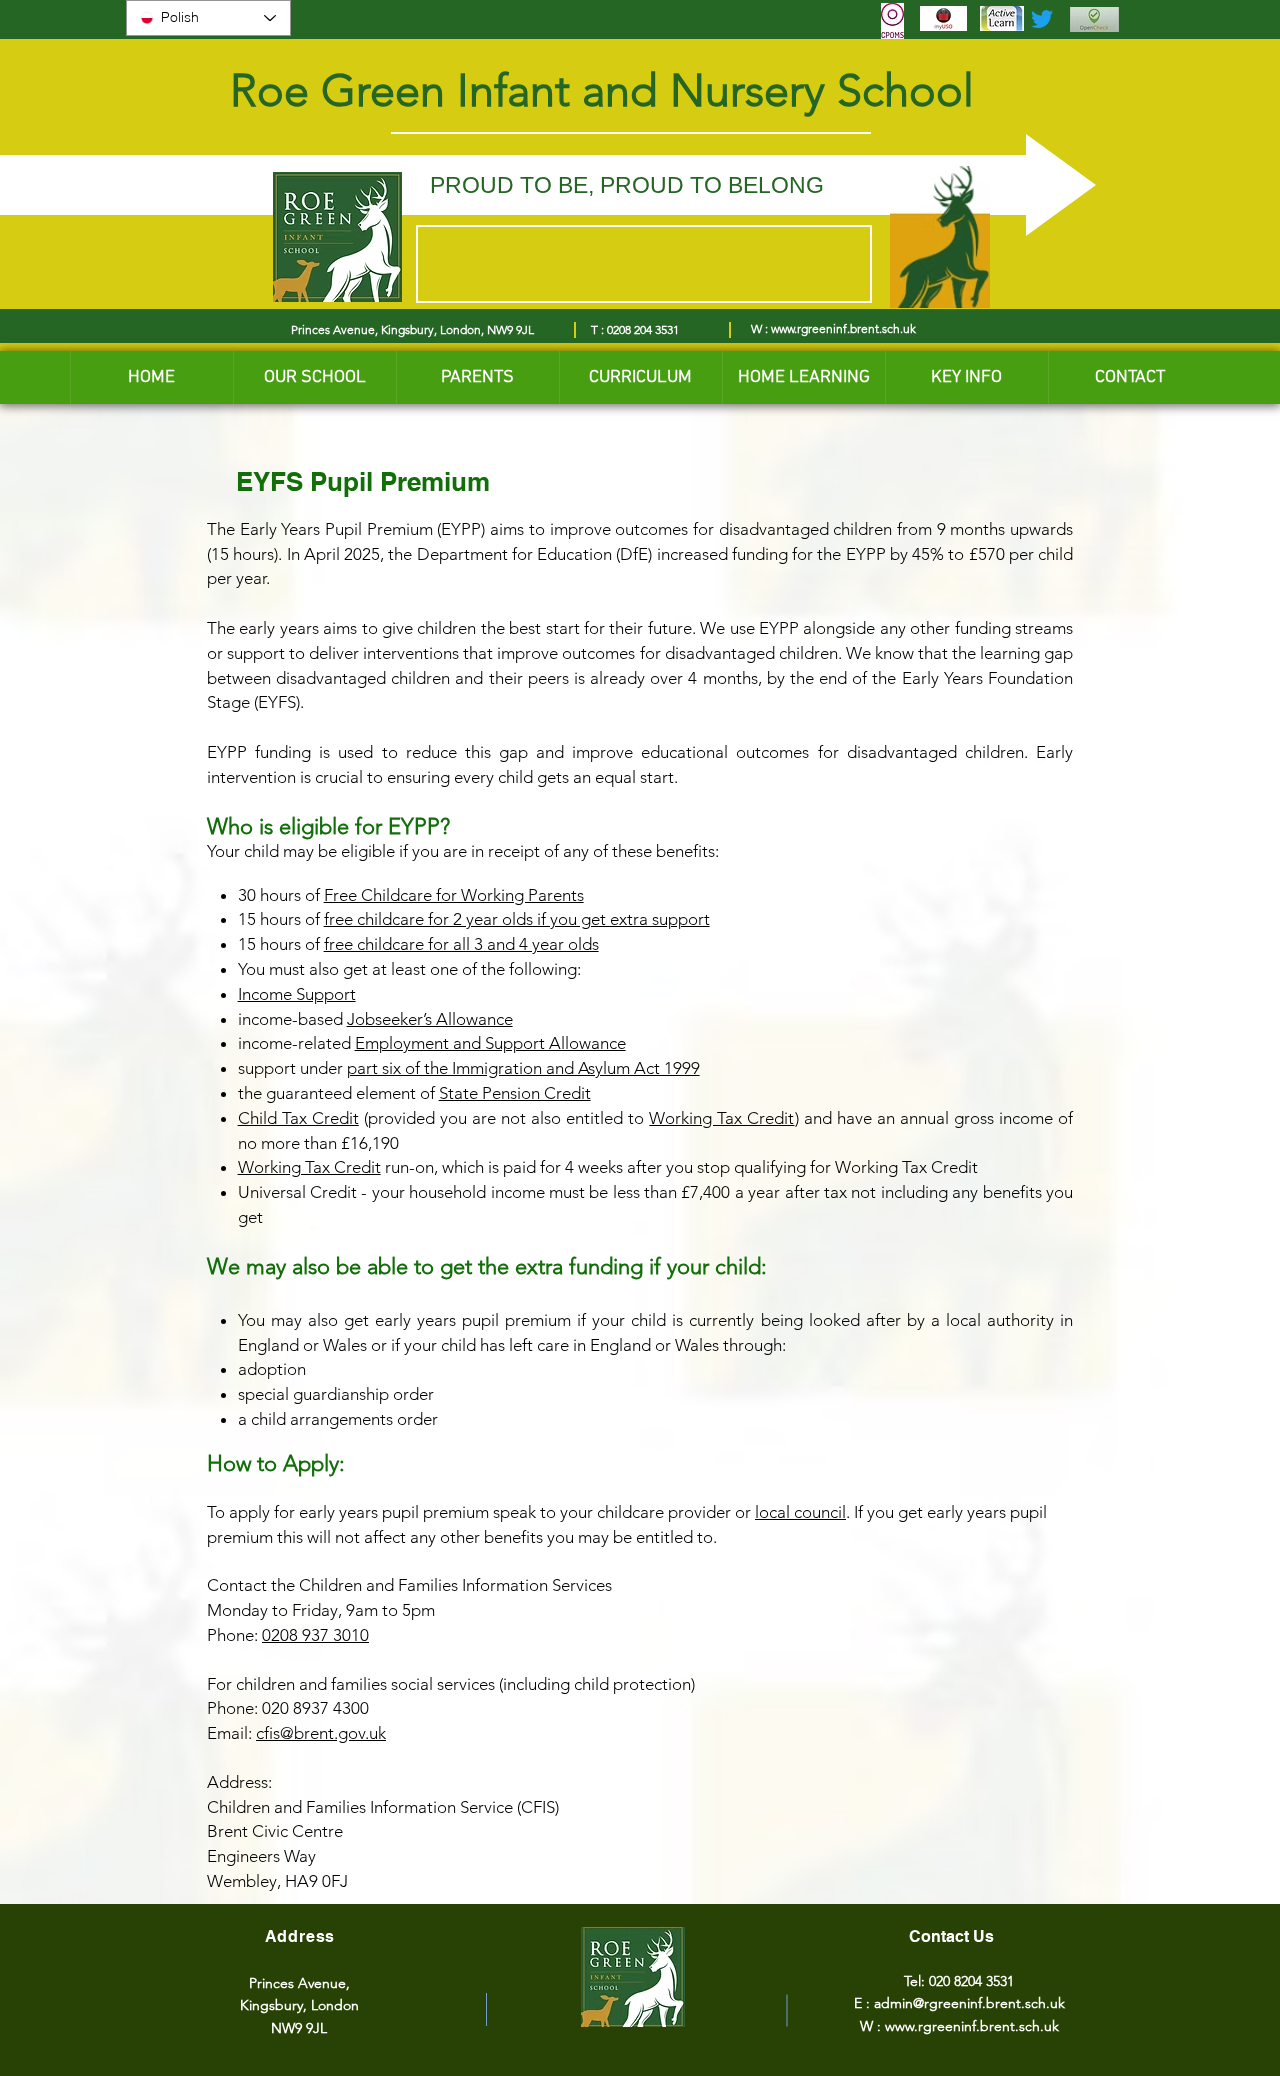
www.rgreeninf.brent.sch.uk (843, 328)
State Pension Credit (515, 1093)
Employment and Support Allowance (490, 1043)
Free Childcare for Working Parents (454, 895)
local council (800, 1512)
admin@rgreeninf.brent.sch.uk (969, 2003)
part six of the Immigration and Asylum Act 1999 (523, 1068)
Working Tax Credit (721, 1118)
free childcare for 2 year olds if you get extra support (517, 919)
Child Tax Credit (298, 1118)
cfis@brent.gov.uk (321, 1733)
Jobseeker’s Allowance (430, 1019)
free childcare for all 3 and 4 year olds (461, 944)
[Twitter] (1042, 19)
